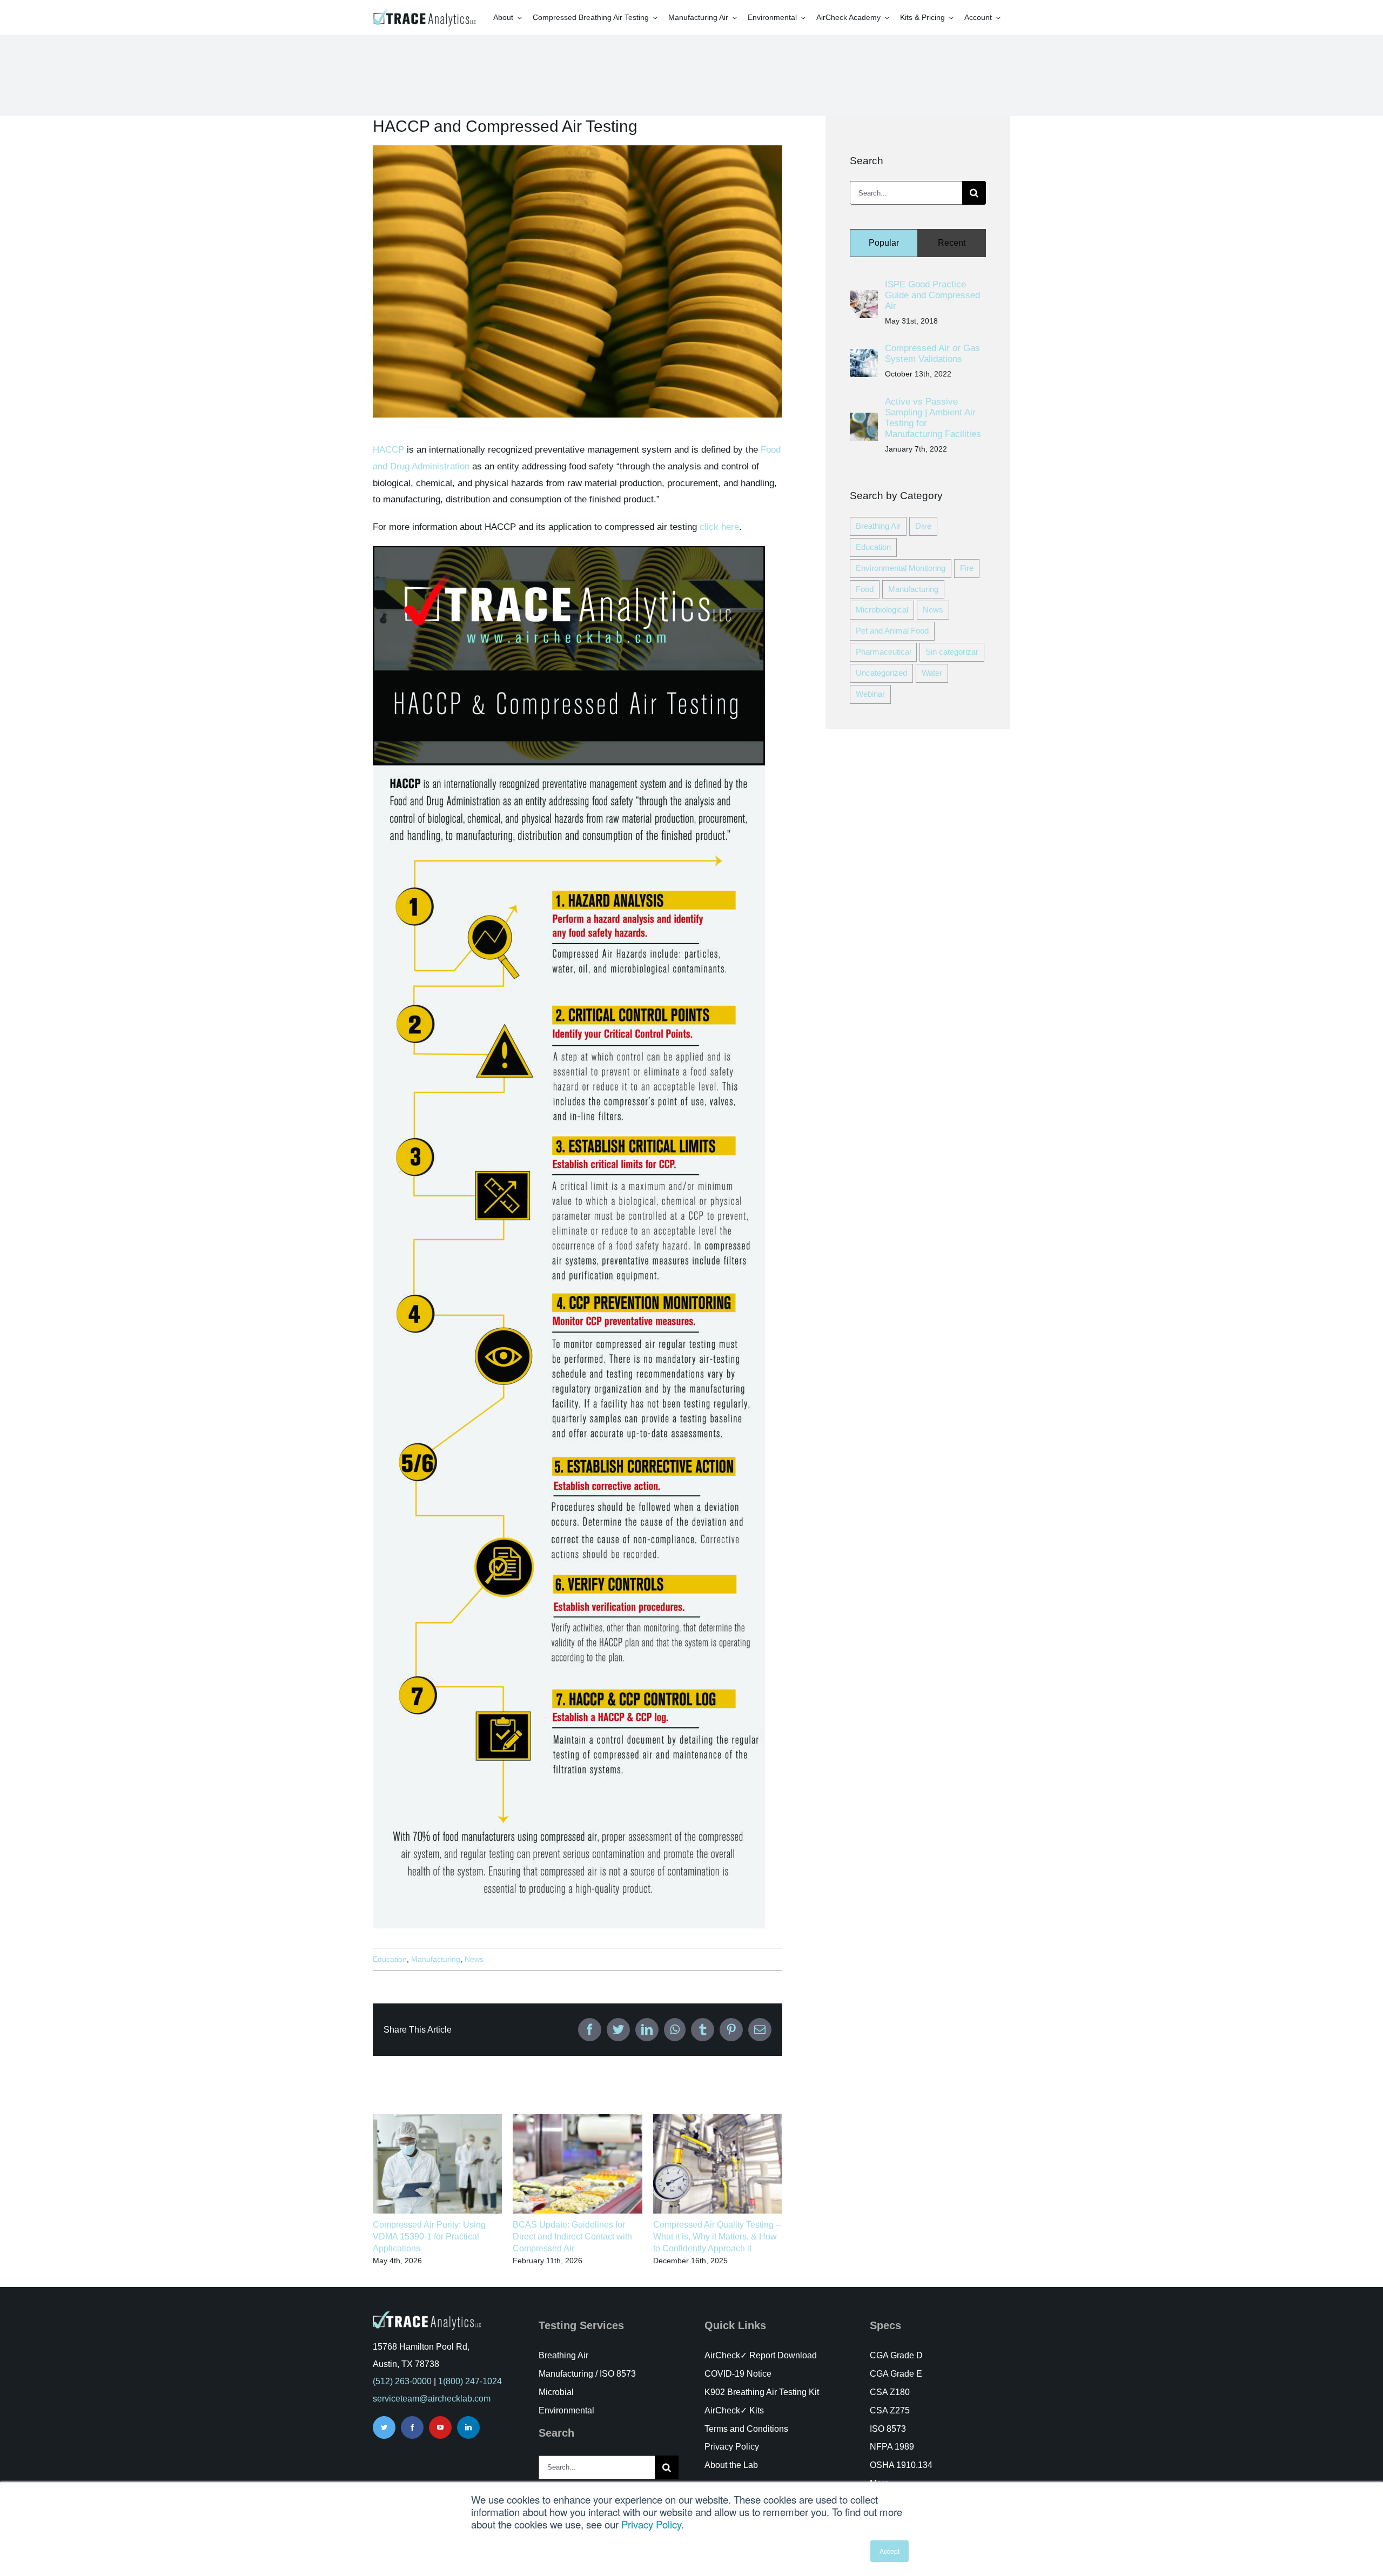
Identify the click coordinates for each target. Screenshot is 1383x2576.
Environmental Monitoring (901, 568)
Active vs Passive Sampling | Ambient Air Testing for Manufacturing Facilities (933, 418)
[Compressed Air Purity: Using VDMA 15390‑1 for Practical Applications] (437, 2119)
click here (719, 527)
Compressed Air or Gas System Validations (932, 354)
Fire (967, 568)
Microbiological (882, 610)
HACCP (388, 450)
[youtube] (440, 2427)
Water (932, 673)
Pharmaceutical (883, 652)
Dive (923, 526)
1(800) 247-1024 (470, 2381)
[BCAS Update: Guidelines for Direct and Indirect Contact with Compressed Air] (577, 2119)
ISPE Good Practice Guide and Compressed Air (932, 295)
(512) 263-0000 (402, 2381)
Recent (952, 243)
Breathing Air (878, 526)
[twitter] (384, 2427)
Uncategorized (881, 673)
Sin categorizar (952, 652)
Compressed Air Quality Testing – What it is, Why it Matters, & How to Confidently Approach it (717, 2236)
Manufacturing (436, 1959)
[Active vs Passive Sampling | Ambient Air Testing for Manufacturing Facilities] (864, 421)
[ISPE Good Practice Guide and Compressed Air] (864, 298)
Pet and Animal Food (892, 631)
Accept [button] (889, 2551)
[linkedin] (468, 2427)
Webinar (870, 694)
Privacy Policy (651, 2524)
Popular (884, 243)
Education (390, 1959)
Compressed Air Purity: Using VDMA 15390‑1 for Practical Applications (429, 2236)
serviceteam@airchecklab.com (432, 2399)
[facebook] (412, 2427)
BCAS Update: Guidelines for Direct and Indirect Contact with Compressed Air (572, 2236)
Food (865, 589)
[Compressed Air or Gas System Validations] (864, 357)
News (474, 1959)
